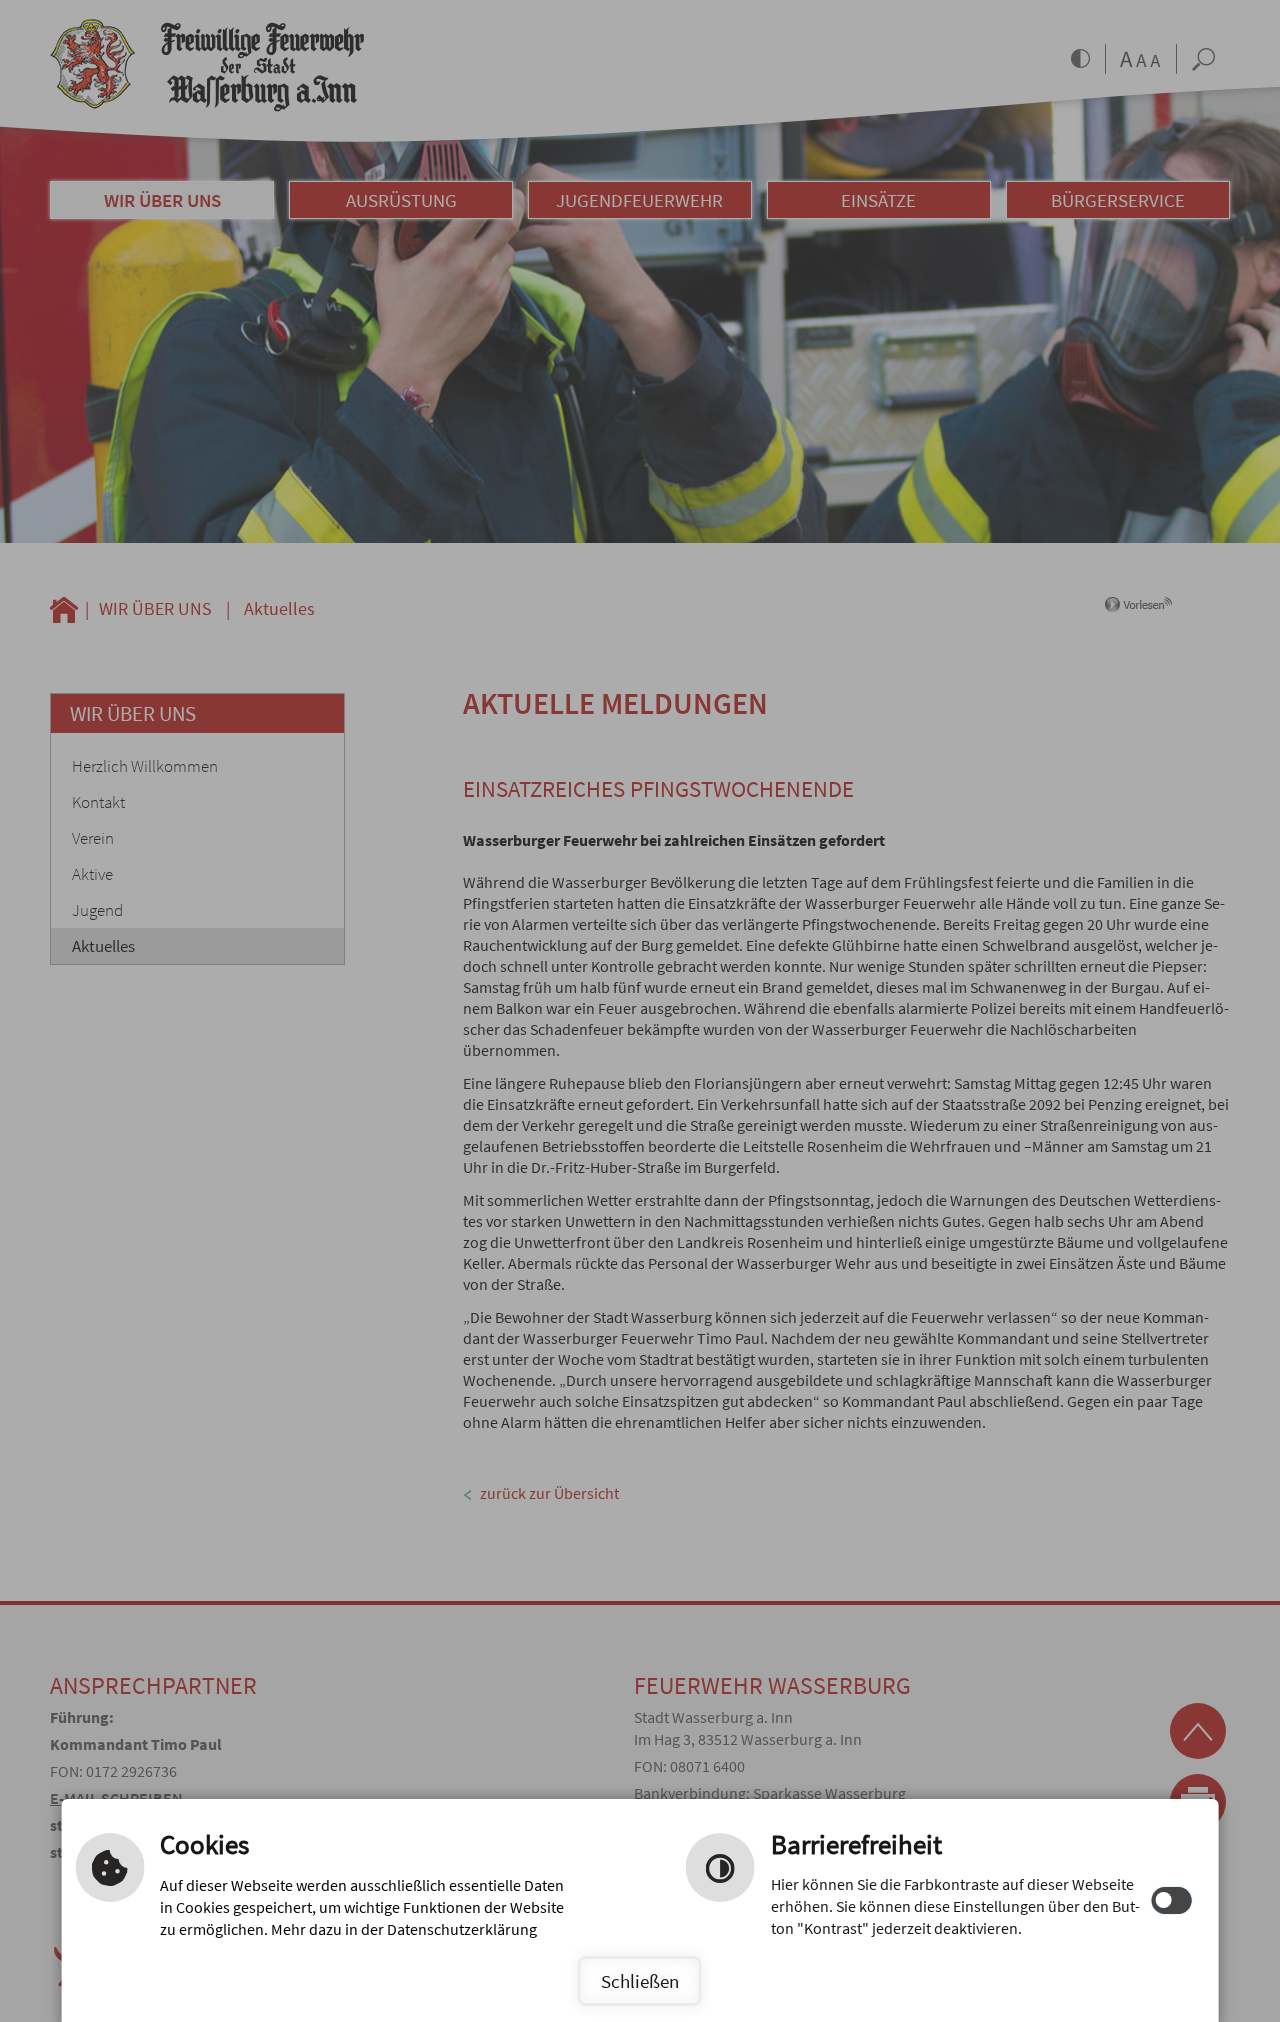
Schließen (640, 1981)
